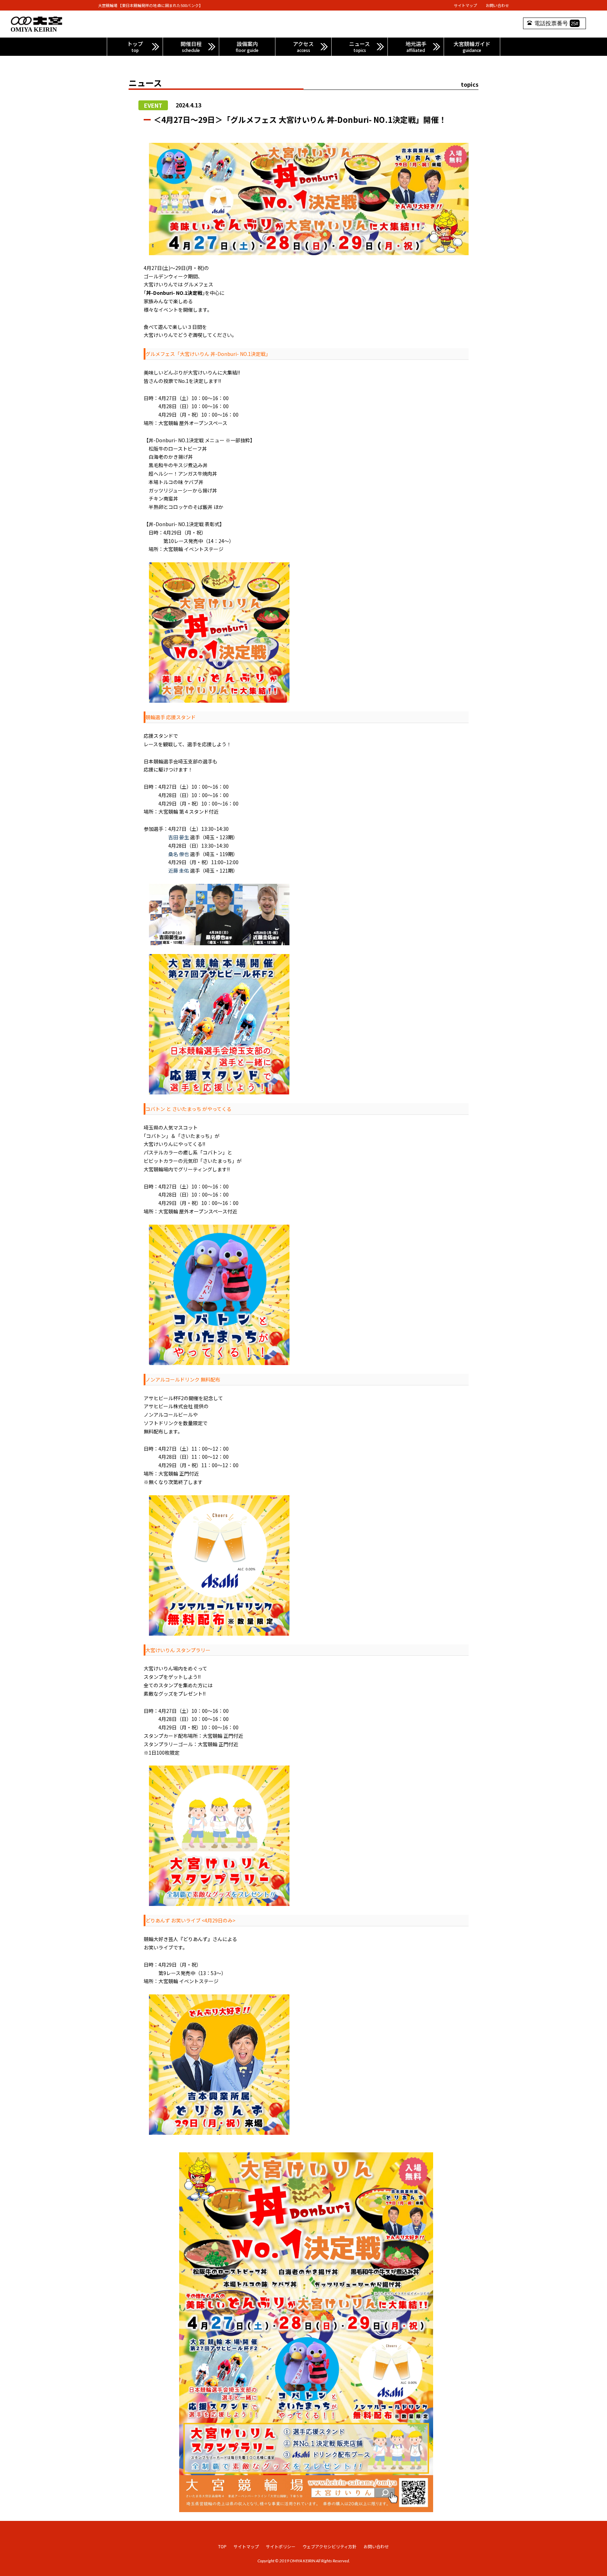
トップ (135, 47)
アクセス (303, 47)
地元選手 (416, 47)
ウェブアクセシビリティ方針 (329, 2546)
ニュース (360, 47)
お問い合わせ (497, 5)
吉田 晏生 (179, 837)
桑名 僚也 (179, 854)
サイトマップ (465, 5)
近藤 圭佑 (179, 870)
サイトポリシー (281, 2546)
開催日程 (191, 47)
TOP (222, 2546)
